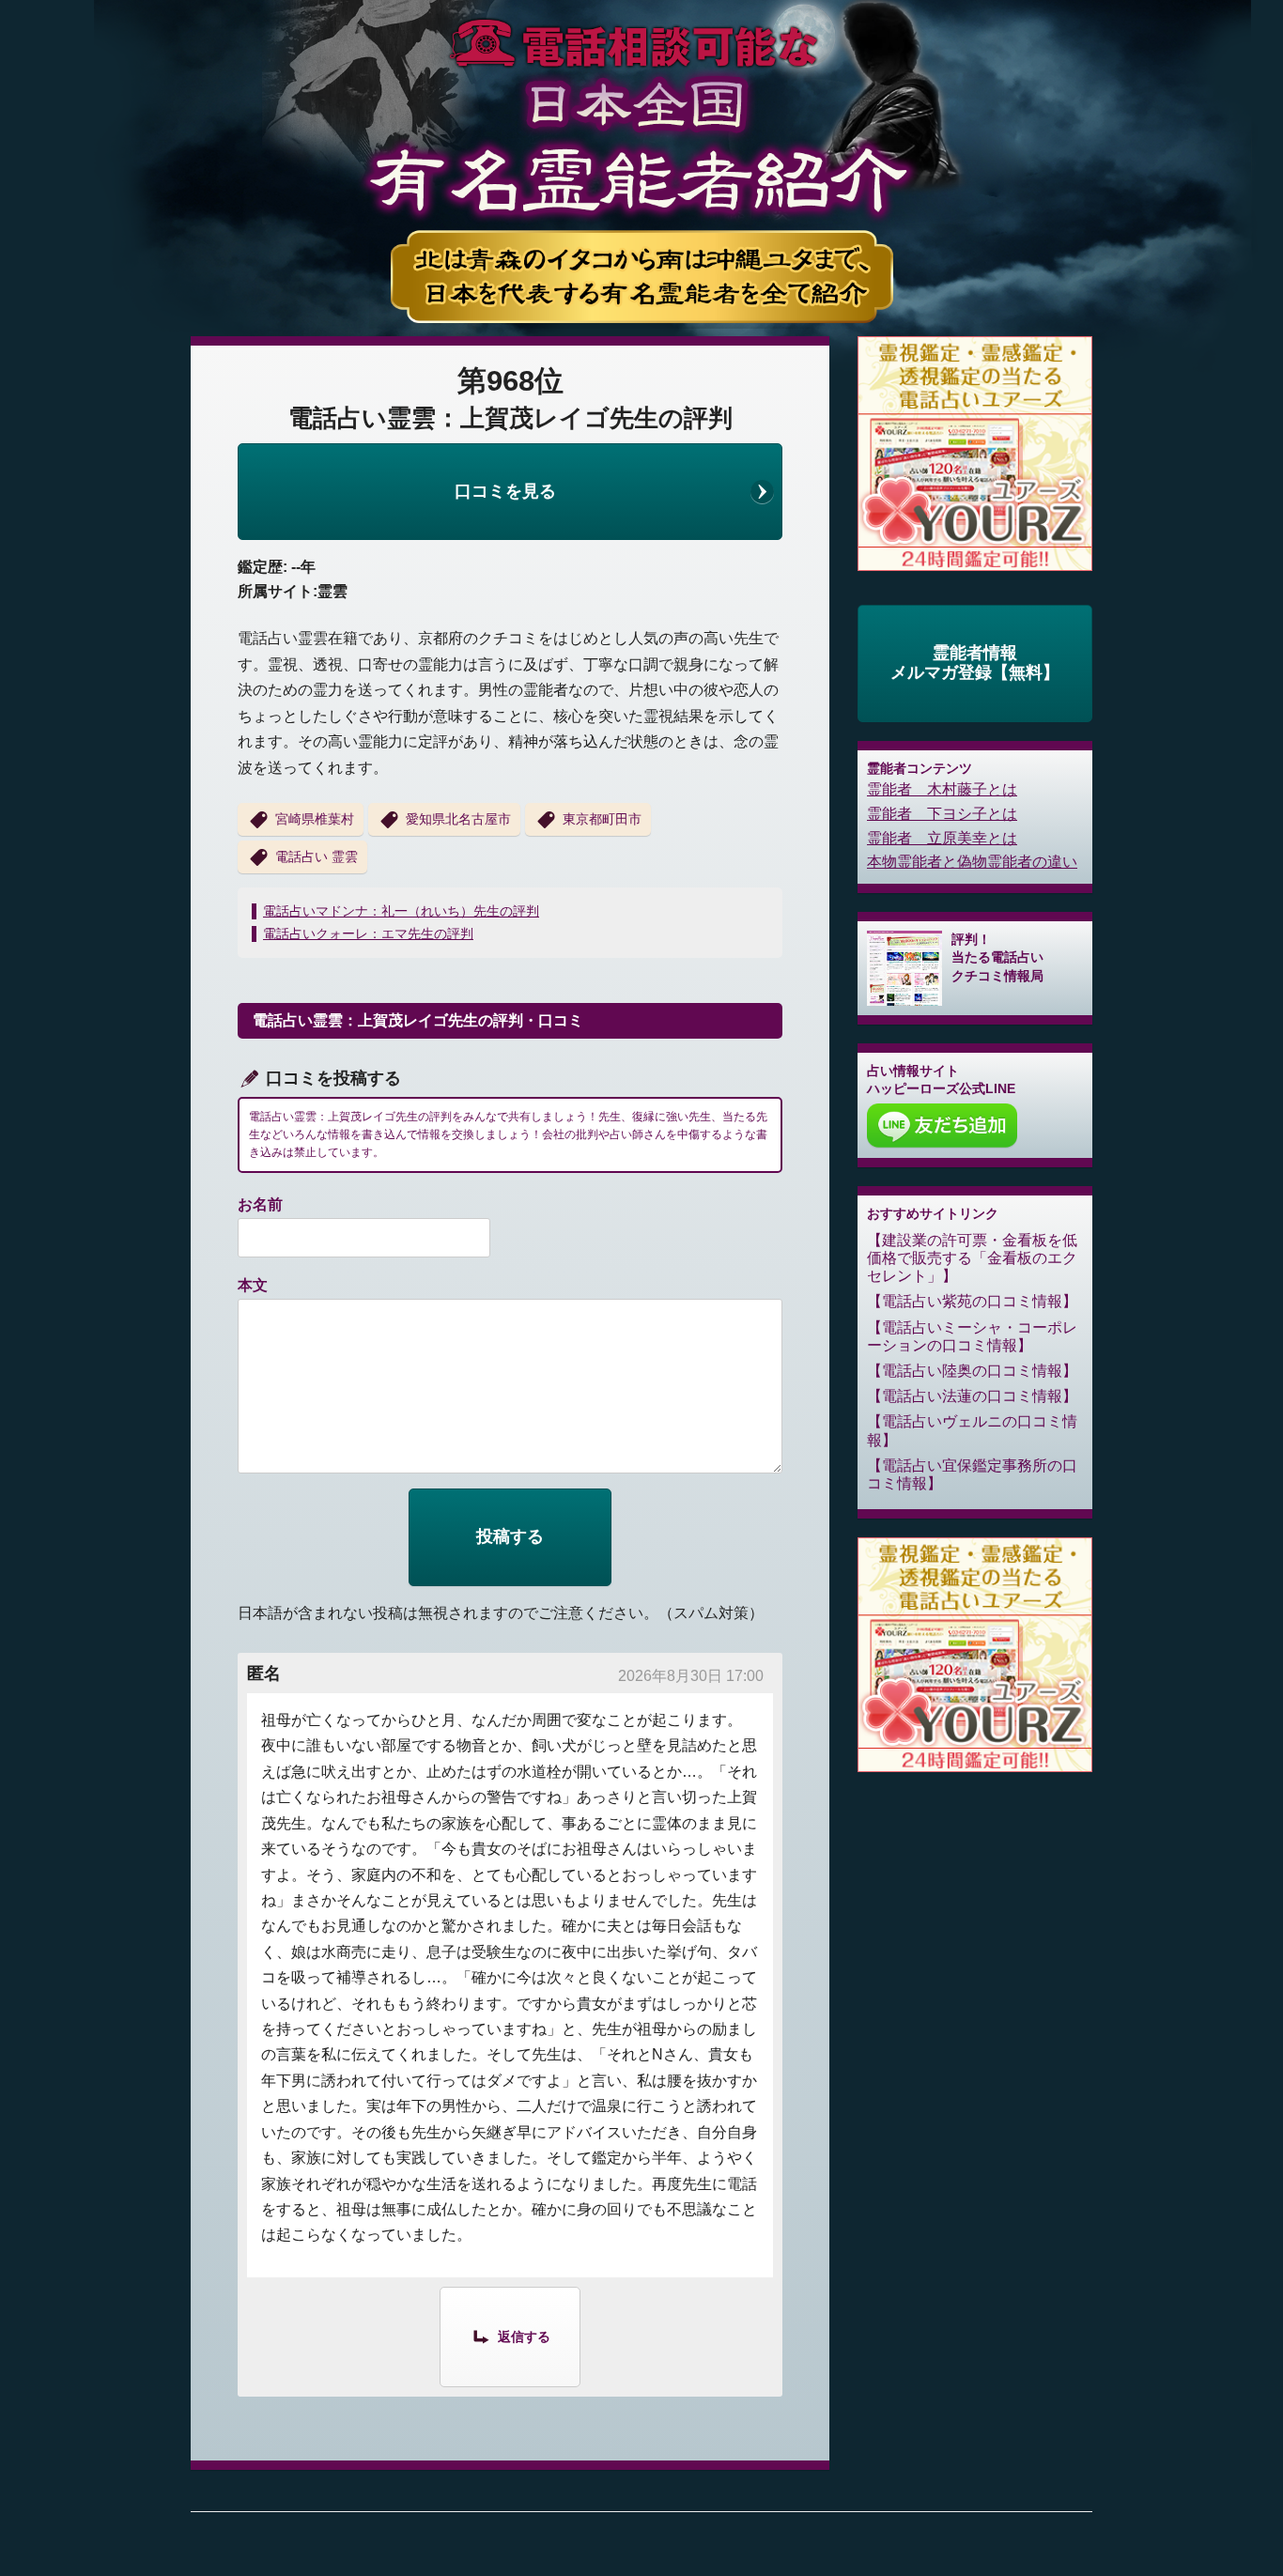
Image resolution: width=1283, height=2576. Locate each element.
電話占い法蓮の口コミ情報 (972, 1396)
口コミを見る (505, 491)
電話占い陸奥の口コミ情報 (972, 1371)
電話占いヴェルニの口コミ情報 (972, 1430)
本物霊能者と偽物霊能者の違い (972, 862)
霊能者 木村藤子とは (942, 789)
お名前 (260, 1204)
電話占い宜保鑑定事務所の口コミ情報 (972, 1474)
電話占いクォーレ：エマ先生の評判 (368, 933)
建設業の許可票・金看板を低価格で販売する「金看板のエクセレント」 (972, 1258)
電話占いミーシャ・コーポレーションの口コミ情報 (972, 1336)
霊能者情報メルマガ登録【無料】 (975, 663)
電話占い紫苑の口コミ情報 (972, 1301)
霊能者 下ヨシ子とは (942, 814)
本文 (253, 1285)
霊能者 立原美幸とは (942, 838)
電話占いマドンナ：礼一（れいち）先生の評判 (401, 911)
